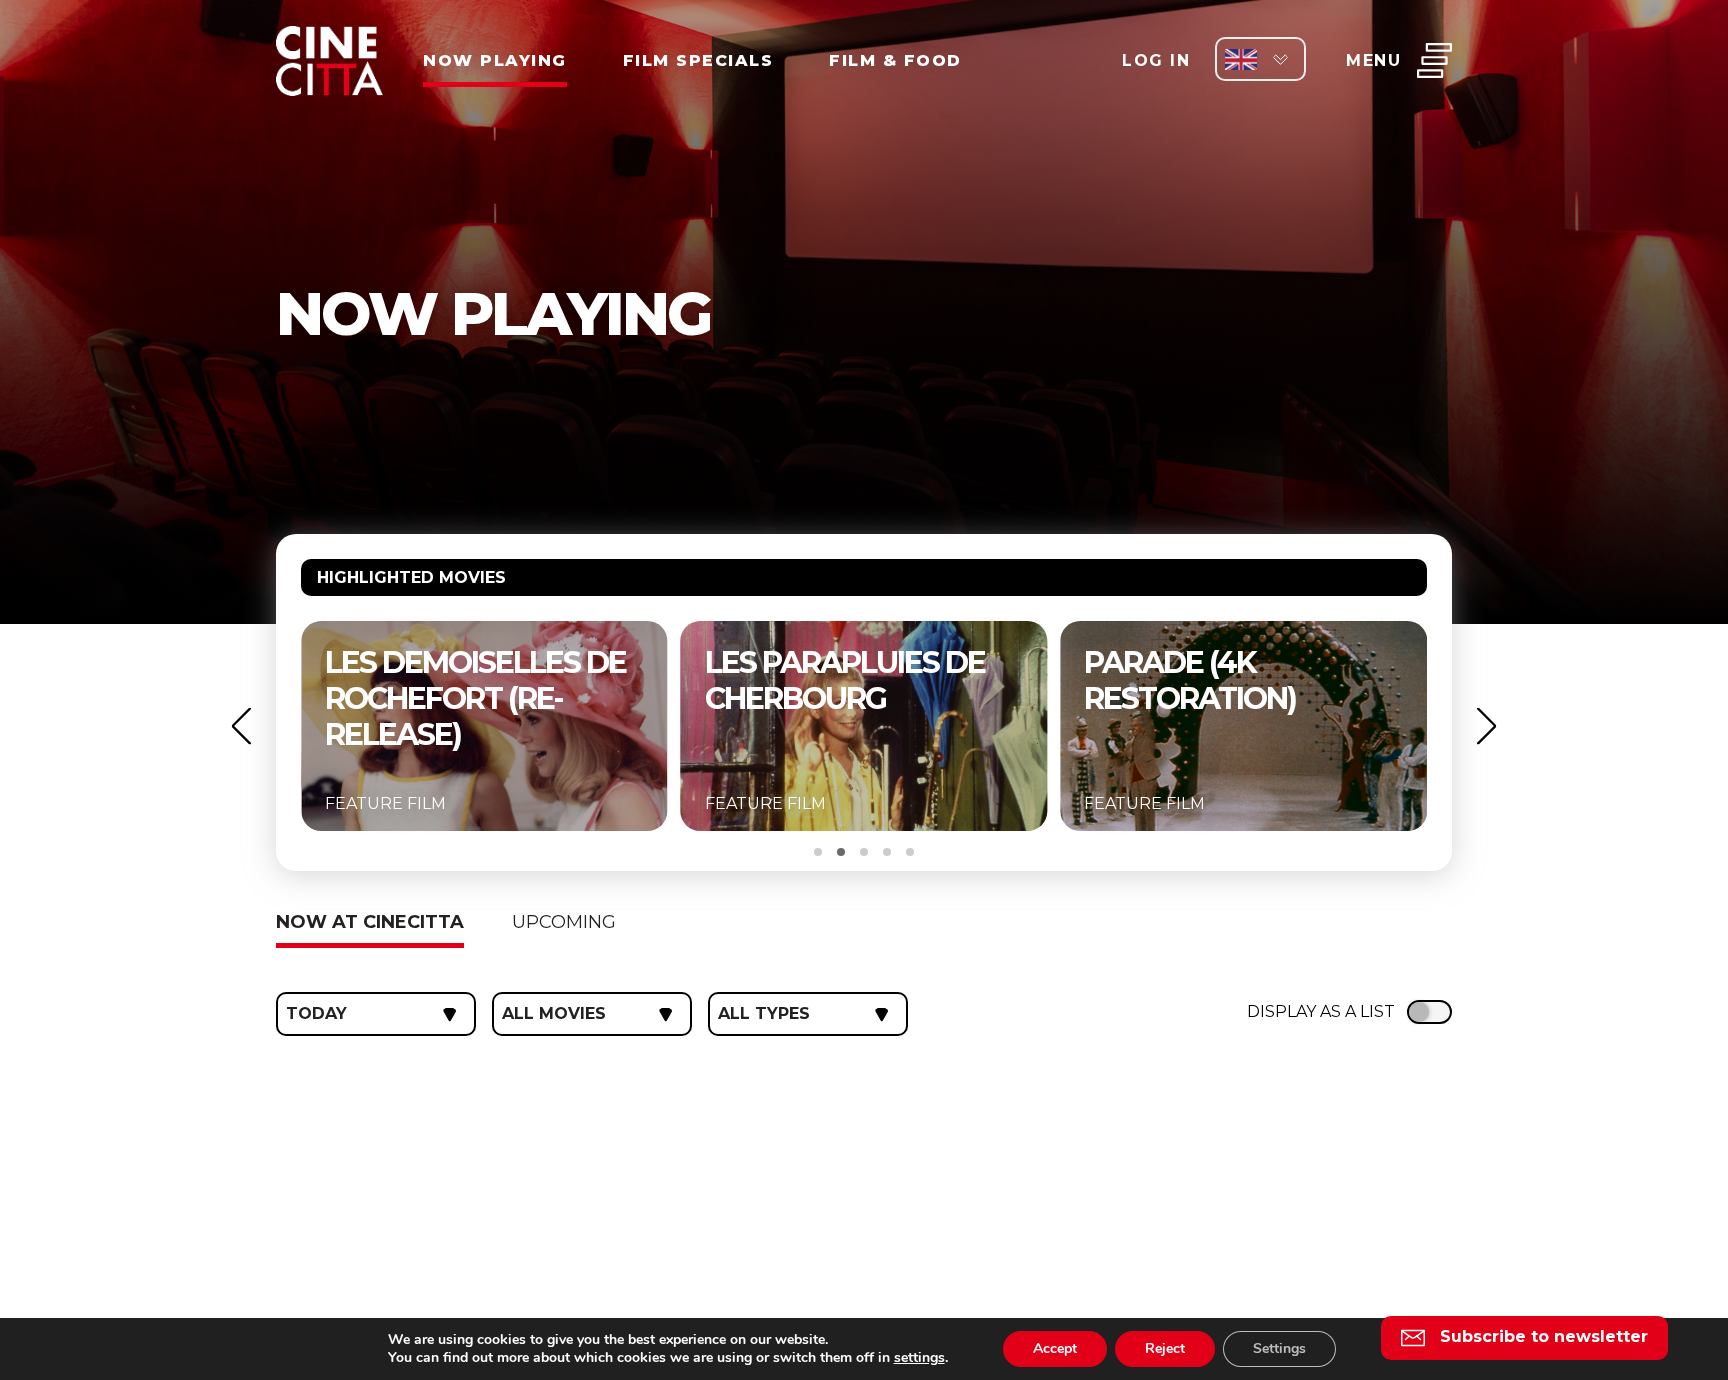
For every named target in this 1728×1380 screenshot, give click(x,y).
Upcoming (564, 922)
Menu (1373, 60)
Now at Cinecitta (370, 922)
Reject (1165, 1348)
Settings (1279, 1348)
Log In (1156, 60)
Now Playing (495, 60)
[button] (241, 726)
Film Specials (698, 60)
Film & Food (895, 60)
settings (919, 1358)
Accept (1055, 1348)
